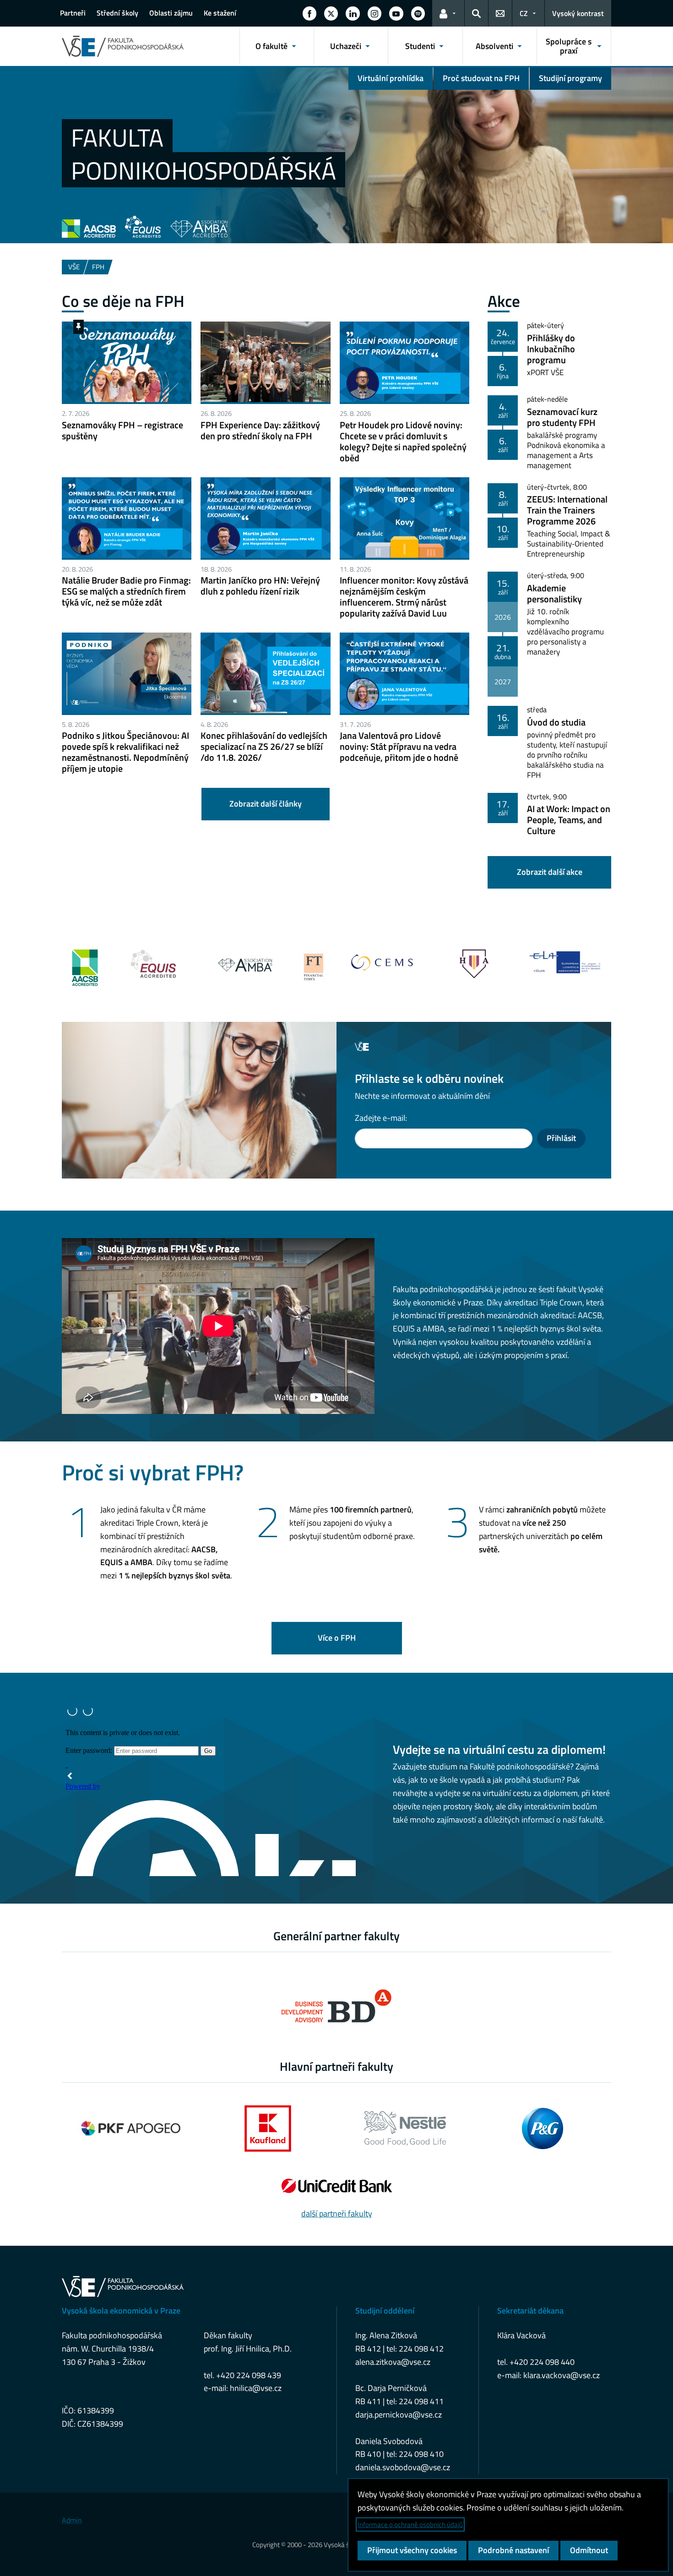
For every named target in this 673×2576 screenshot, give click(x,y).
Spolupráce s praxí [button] (569, 46)
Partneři (73, 13)
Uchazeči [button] (346, 46)
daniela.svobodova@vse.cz (403, 2467)
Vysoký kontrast (578, 13)
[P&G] (543, 2128)
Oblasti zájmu (171, 13)
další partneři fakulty (337, 2213)
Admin (72, 2520)
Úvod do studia (556, 722)
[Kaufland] (268, 2128)
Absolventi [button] (494, 46)
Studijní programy (570, 78)
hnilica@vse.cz (256, 2388)
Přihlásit (561, 1138)
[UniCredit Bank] (336, 2186)
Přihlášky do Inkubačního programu (551, 349)
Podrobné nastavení (513, 2550)
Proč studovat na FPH (481, 78)
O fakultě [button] (271, 46)
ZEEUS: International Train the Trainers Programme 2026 (567, 510)
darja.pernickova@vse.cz (399, 2415)
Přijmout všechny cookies (412, 2550)
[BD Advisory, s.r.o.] (336, 2006)
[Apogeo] (130, 2128)
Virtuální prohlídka (391, 78)
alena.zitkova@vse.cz (393, 2362)
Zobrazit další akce (550, 872)
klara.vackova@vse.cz (562, 2375)
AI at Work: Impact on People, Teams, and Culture (569, 820)
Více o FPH (337, 1638)
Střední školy (117, 13)
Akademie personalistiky (554, 593)
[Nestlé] (405, 2128)
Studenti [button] (420, 46)
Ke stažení (220, 13)
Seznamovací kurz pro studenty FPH (562, 417)
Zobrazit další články (266, 804)
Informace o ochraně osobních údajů (410, 2524)
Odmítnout (589, 2550)
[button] (309, 13)
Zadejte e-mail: (381, 1118)
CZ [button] (524, 13)
